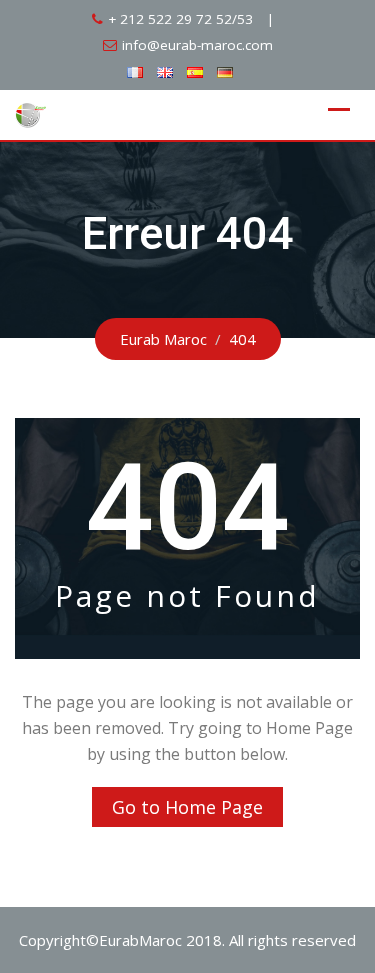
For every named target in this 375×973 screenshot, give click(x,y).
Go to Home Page (187, 807)
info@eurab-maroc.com (197, 45)
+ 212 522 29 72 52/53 (180, 19)
